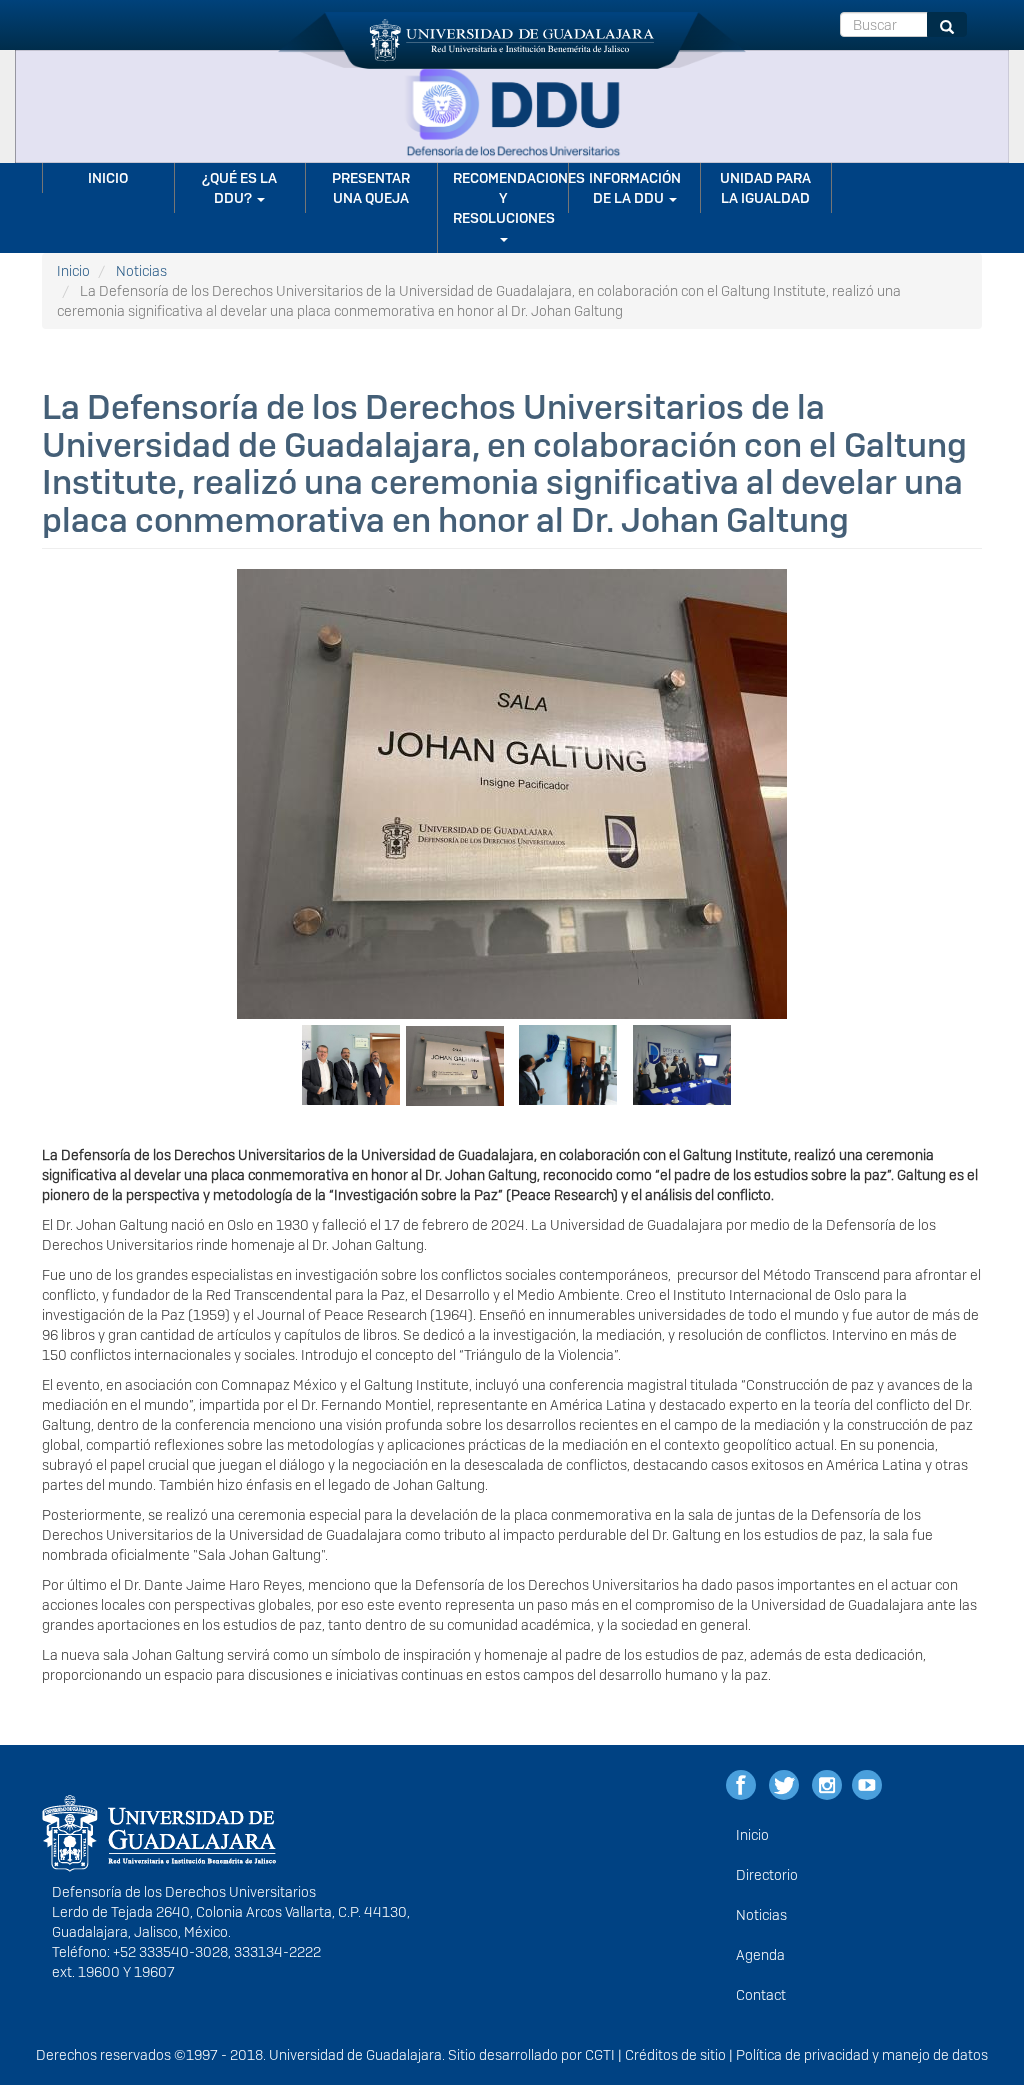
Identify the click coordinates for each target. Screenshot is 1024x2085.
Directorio (767, 1875)
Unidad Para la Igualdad (765, 188)
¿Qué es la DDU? (239, 188)
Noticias (141, 271)
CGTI (600, 2055)
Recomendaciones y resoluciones (511, 198)
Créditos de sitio (675, 2055)
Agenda (760, 1955)
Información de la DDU (635, 188)
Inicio (108, 178)
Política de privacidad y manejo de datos (862, 2055)
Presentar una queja (371, 188)
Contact (761, 1995)
